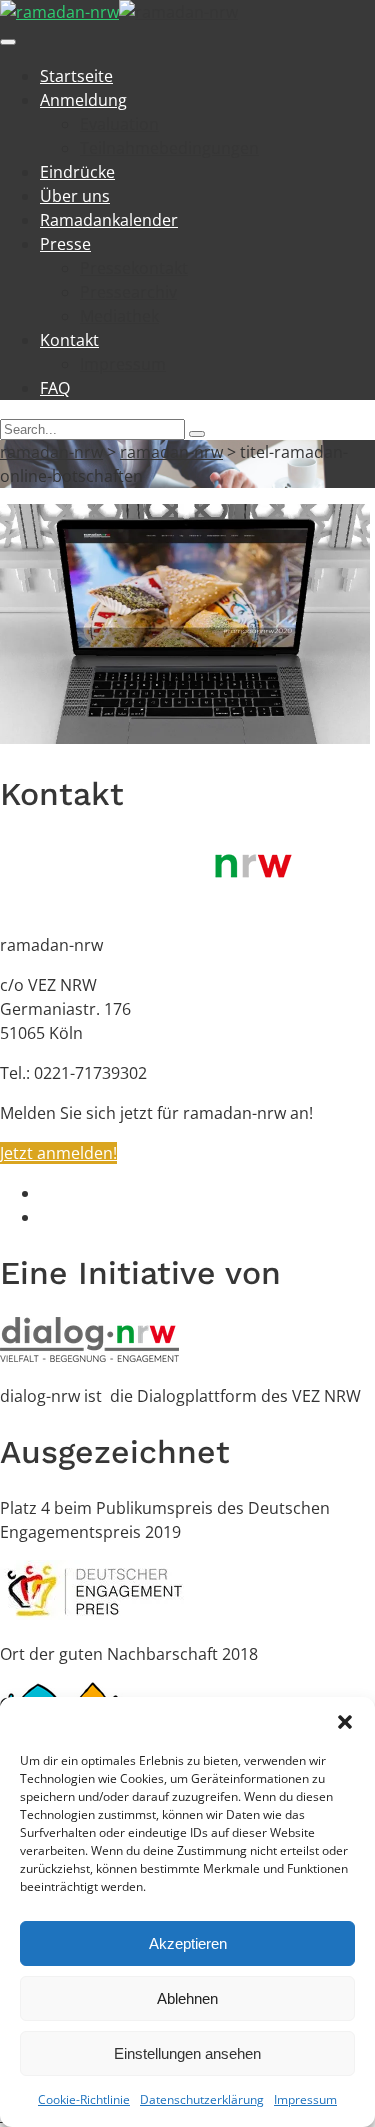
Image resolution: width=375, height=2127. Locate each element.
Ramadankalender (109, 220)
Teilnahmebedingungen (169, 148)
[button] (345, 1722)
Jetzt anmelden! (58, 1153)
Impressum (305, 2099)
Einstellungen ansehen (187, 2053)
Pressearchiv (128, 292)
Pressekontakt (134, 268)
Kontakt (69, 340)
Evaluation (119, 124)
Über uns (75, 196)
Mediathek (119, 316)
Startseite (76, 76)
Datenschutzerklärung (202, 2099)
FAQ (55, 388)
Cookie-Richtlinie (84, 2099)
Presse (65, 244)
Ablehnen (187, 1998)
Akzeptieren (188, 1943)
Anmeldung (83, 100)
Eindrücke (77, 172)
